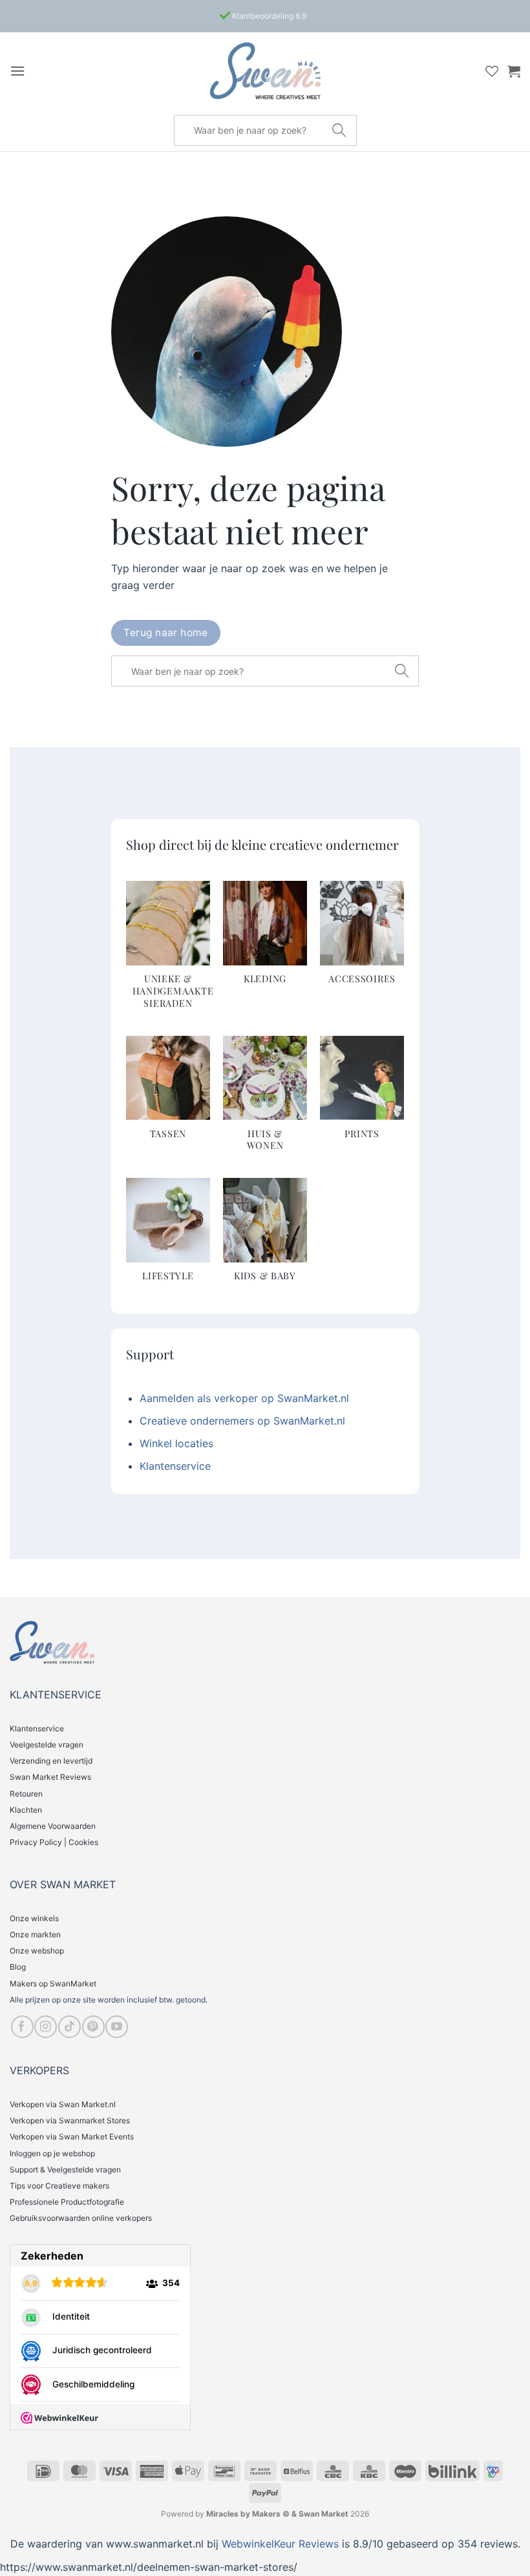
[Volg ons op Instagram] (46, 2027)
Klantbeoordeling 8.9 (268, 16)
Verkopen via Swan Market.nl (63, 2104)
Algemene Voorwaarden (53, 1826)
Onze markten (35, 1934)
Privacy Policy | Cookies (54, 1842)
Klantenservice (175, 1466)
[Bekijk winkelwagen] (514, 71)
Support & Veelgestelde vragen (65, 2169)
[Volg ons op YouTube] (117, 2027)
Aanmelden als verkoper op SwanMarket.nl (244, 1398)
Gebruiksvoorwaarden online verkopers (81, 2218)
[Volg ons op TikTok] (69, 2027)
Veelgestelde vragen (47, 1745)
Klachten (26, 1810)
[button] (17, 71)
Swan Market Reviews (50, 1777)
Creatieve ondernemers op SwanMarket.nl (242, 1421)
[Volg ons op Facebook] (22, 2027)
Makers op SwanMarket (53, 1984)
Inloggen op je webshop (52, 2153)
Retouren (26, 1794)
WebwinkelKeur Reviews (280, 2544)
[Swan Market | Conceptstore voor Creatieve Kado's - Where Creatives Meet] (265, 71)
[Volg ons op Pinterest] (93, 2027)
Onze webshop (37, 1951)
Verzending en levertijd (51, 1761)
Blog (18, 1967)
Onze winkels (34, 1918)
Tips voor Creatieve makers (59, 2186)
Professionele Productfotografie (67, 2202)
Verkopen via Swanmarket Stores (70, 2120)
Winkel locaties (176, 1443)
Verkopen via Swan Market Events (72, 2137)
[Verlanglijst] (492, 71)
